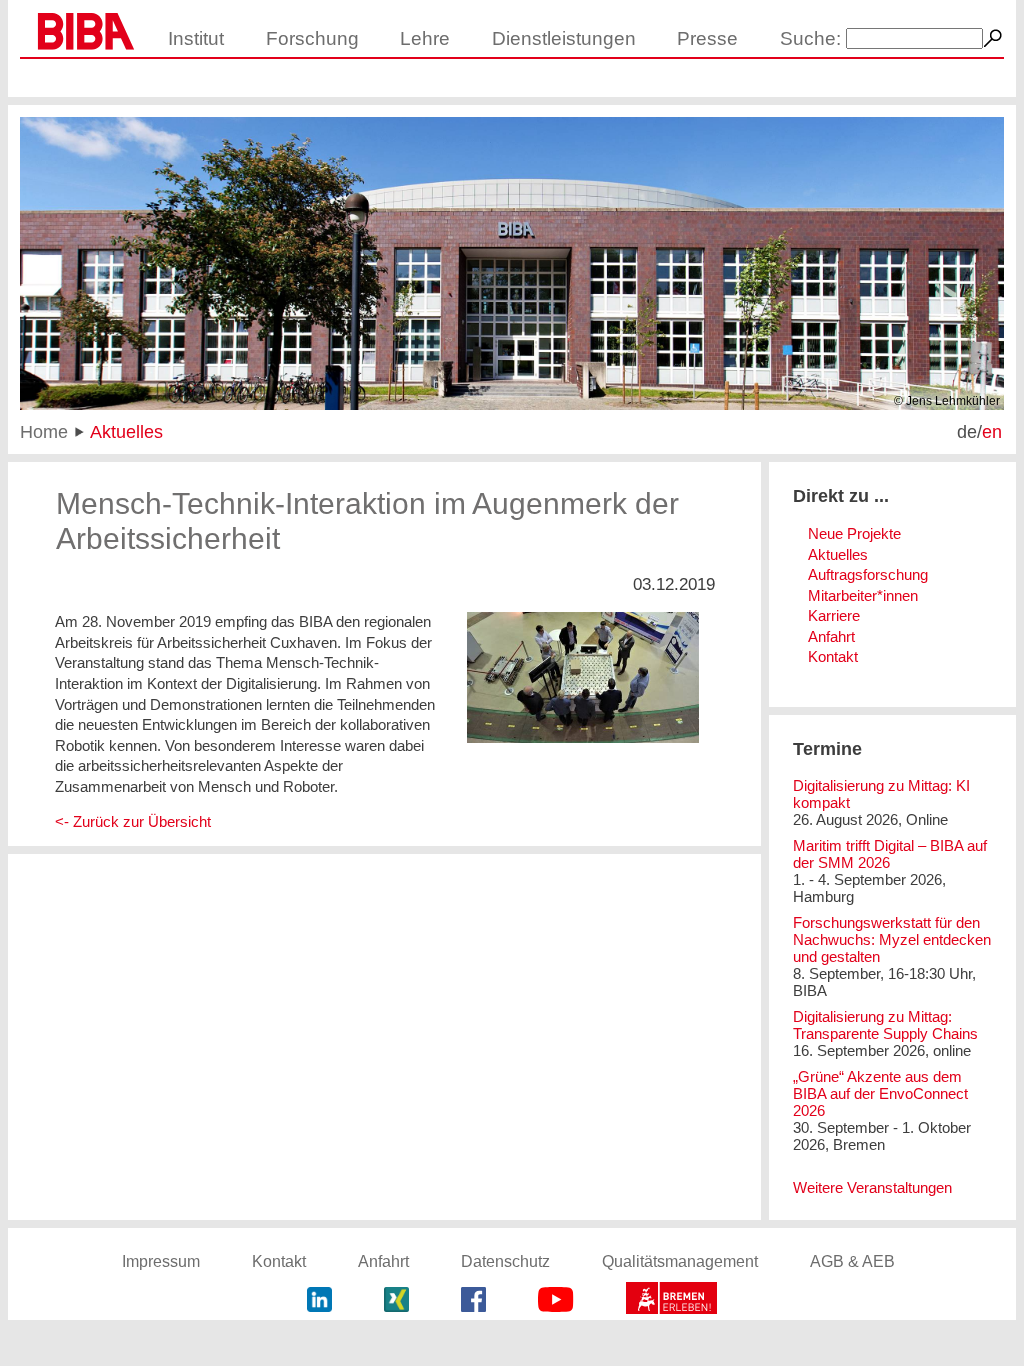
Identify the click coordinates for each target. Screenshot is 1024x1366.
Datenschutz (505, 1261)
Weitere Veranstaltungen (872, 1187)
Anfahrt (831, 636)
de (967, 431)
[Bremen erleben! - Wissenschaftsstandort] (671, 1301)
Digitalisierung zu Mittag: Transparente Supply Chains (885, 1025)
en (992, 431)
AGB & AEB (852, 1261)
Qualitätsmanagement (680, 1261)
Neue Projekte (854, 533)
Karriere (834, 615)
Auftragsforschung (868, 574)
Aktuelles (126, 431)
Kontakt (833, 656)
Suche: (810, 38)
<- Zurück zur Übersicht (133, 821)
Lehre (425, 38)
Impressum (161, 1261)
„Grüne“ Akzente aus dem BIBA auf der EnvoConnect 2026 (880, 1093)
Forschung (312, 38)
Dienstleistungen (564, 38)
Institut (196, 38)
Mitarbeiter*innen (863, 595)
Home (44, 431)
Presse (707, 38)
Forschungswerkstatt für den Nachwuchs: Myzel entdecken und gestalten (892, 939)
